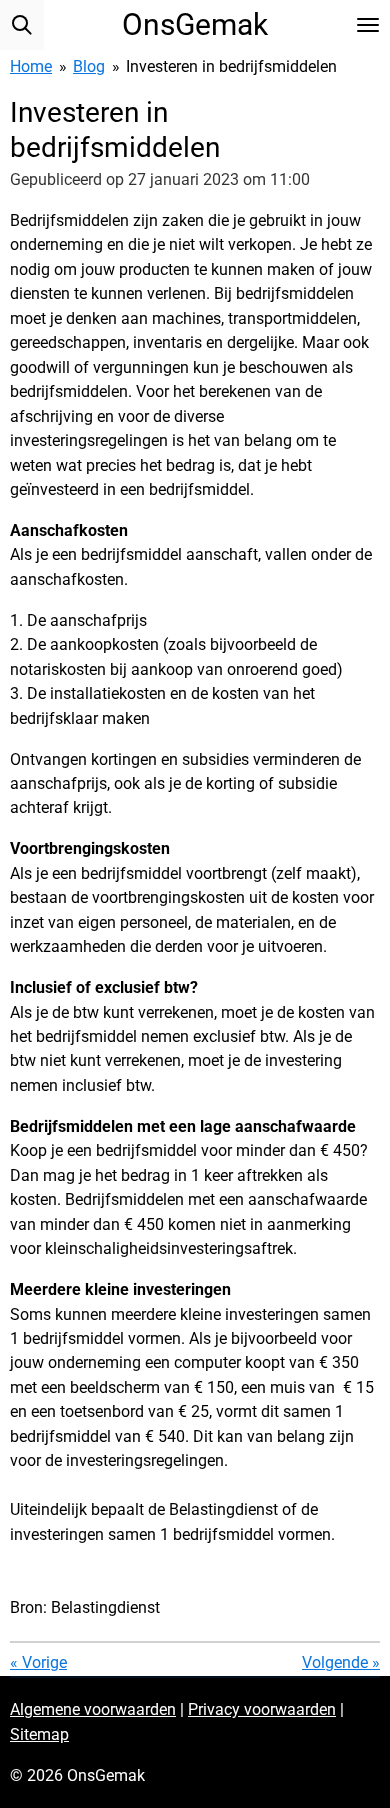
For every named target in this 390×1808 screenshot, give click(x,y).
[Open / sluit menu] (368, 25)
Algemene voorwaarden (93, 1709)
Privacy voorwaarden (262, 1709)
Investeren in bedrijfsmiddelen (231, 66)
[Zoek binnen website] (22, 25)
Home (31, 66)
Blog (89, 66)
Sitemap (39, 1734)
